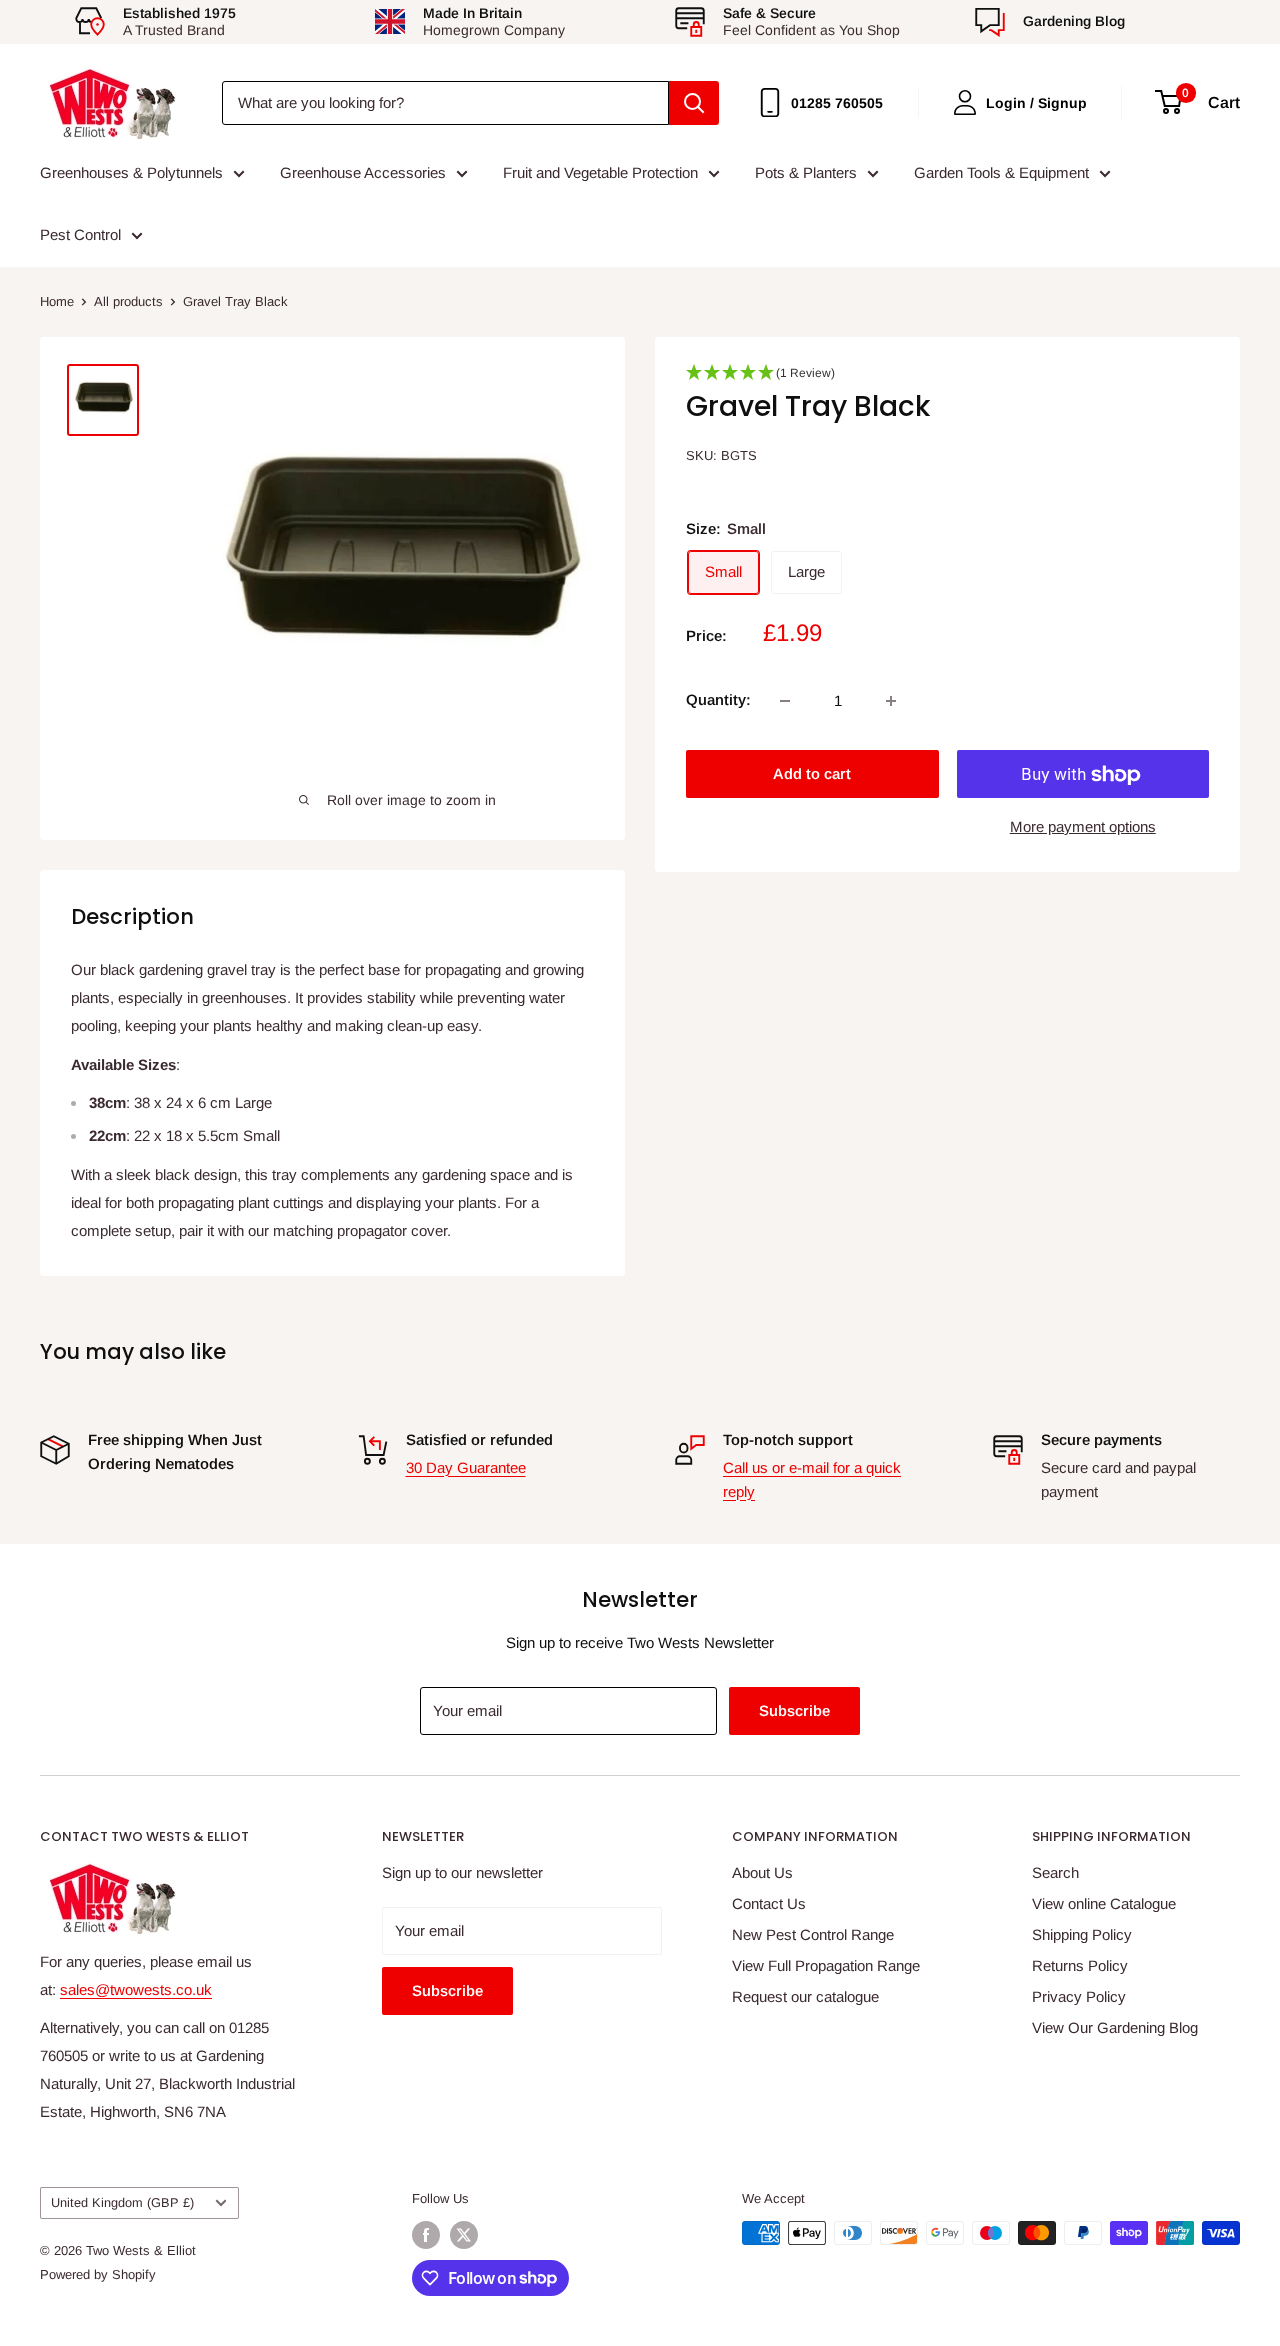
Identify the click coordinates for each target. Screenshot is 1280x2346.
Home (57, 301)
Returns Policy (1080, 1965)
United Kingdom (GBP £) (122, 2202)
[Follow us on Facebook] (426, 2235)
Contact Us (769, 1903)
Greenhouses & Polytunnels (131, 172)
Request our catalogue (805, 1996)
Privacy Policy (1079, 1996)
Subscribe (794, 1710)
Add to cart (812, 774)
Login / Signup (1036, 103)
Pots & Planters (806, 172)
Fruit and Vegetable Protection (600, 172)
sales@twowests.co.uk (136, 1989)
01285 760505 (837, 103)
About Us (762, 1872)
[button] (947, 379)
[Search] (694, 103)
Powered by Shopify (98, 2274)
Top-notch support (788, 1439)
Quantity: (718, 699)
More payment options (1083, 827)
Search (1055, 1872)
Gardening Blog (1074, 21)
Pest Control (80, 234)
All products (128, 301)
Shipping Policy (1082, 1934)
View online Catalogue (1104, 1903)
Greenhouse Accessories (363, 172)
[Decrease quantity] (785, 701)
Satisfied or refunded (479, 1439)
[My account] (965, 102)
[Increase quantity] (891, 701)
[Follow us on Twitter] (464, 2235)
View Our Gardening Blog (1115, 2027)
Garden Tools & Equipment (1001, 172)
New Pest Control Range (813, 1934)
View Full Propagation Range (826, 1965)
